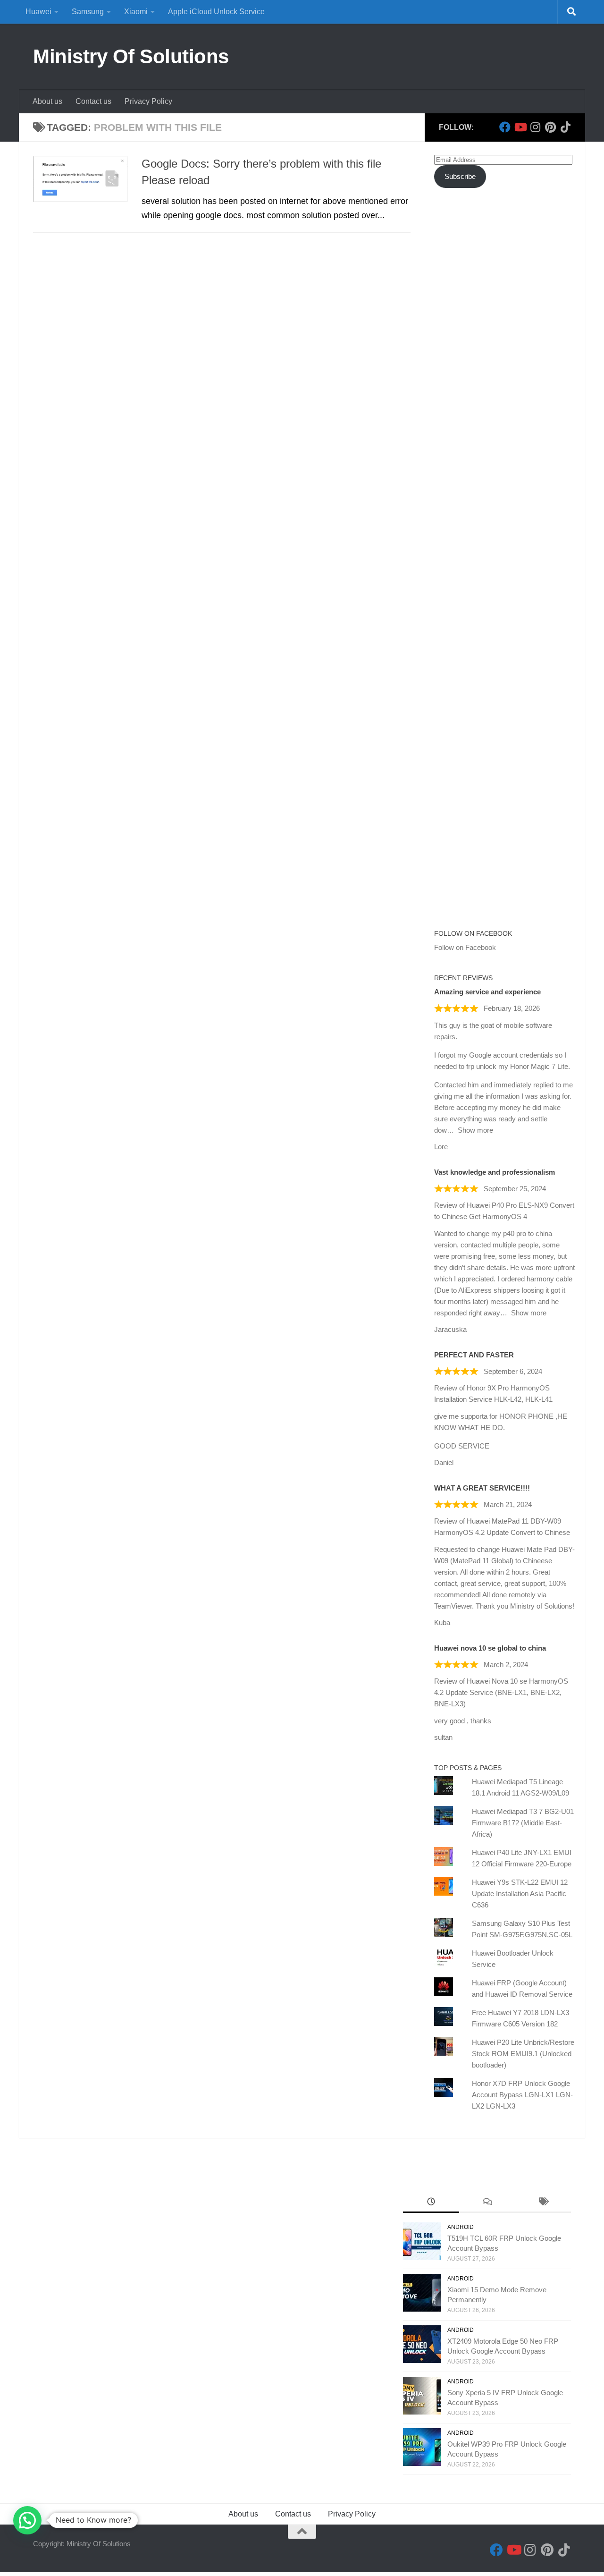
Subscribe (460, 176)
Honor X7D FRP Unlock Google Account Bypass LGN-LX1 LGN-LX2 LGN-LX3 (522, 2095)
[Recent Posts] (431, 2203)
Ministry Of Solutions (131, 56)
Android (461, 2227)
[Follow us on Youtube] (520, 127)
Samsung (88, 12)
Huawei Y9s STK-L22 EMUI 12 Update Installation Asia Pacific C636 (520, 1894)
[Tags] (543, 2203)
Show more (475, 1130)
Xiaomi (136, 12)
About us (47, 101)
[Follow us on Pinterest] (550, 127)
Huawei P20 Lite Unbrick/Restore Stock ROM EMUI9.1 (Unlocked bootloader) (523, 2054)
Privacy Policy (148, 101)
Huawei (38, 12)
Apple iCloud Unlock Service (216, 12)
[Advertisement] (505, 367)
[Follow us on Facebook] (505, 127)
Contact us (93, 101)
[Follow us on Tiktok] (565, 127)
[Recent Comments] (487, 2203)
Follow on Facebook (473, 933)
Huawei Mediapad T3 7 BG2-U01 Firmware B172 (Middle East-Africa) (523, 1823)
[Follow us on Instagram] (535, 127)
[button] (27, 2520)
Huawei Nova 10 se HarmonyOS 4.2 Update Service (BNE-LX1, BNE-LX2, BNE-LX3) (501, 1692)
